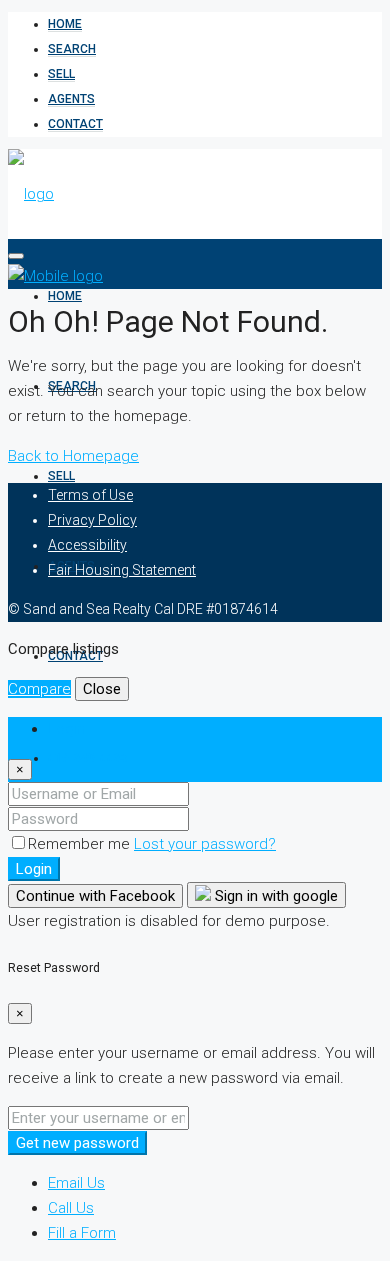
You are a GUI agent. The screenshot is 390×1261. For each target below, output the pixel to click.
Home (65, 24)
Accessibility (87, 545)
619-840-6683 (88, 758)
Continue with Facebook (95, 896)
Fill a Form (82, 1233)
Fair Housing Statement (122, 570)
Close (102, 689)
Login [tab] (66, 729)
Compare (39, 689)
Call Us (71, 1208)
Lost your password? (205, 844)
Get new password (77, 1143)
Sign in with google (274, 896)
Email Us (76, 1183)
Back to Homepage (73, 456)
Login (34, 869)
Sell (61, 74)
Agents (71, 99)
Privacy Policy (92, 520)
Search (72, 49)
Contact (75, 124)
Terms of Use (90, 495)
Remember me (81, 844)
